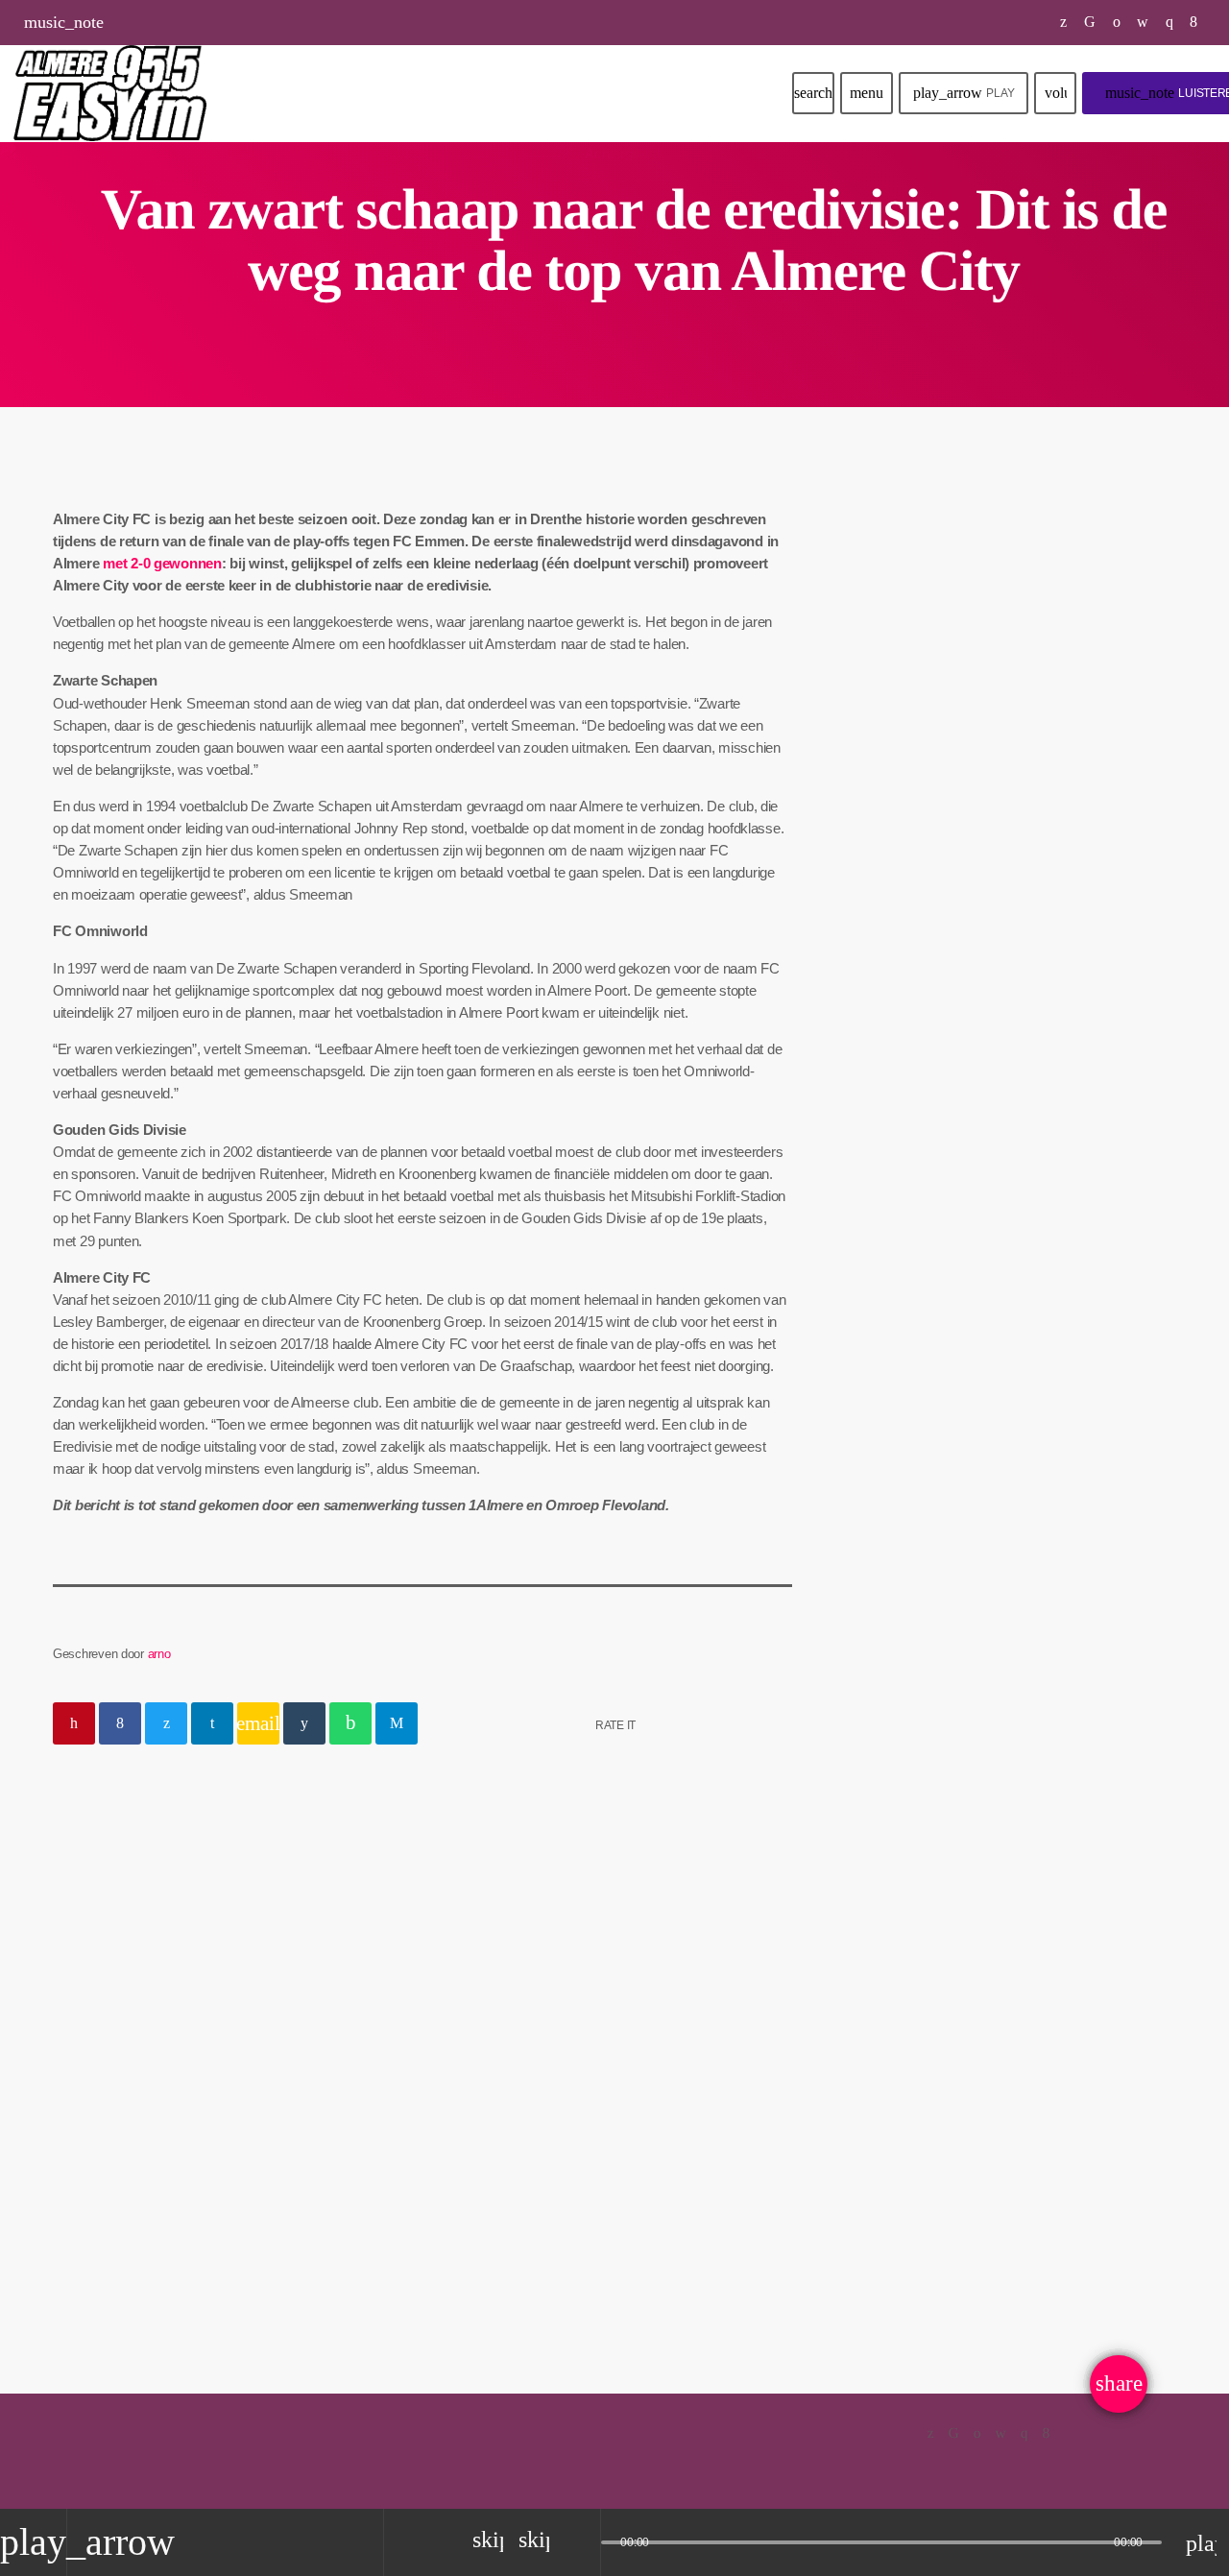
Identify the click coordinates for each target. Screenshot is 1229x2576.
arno (159, 1654)
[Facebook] (1194, 22)
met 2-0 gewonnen (162, 563)
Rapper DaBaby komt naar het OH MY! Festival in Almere (1046, 851)
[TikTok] (1090, 22)
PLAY (964, 93)
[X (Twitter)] (1064, 22)
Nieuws (103, 2057)
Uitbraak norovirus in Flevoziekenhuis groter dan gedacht (1036, 1046)
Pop (883, 624)
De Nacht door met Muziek (997, 662)
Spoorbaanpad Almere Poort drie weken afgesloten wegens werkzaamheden (1041, 948)
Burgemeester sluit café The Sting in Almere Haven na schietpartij (1039, 1144)
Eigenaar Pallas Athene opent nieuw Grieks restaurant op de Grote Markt (1045, 1242)
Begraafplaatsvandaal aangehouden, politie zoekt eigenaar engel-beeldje (213, 2122)
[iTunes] (1143, 22)
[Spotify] (1117, 22)
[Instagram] (1170, 22)
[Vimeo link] (110, 93)
